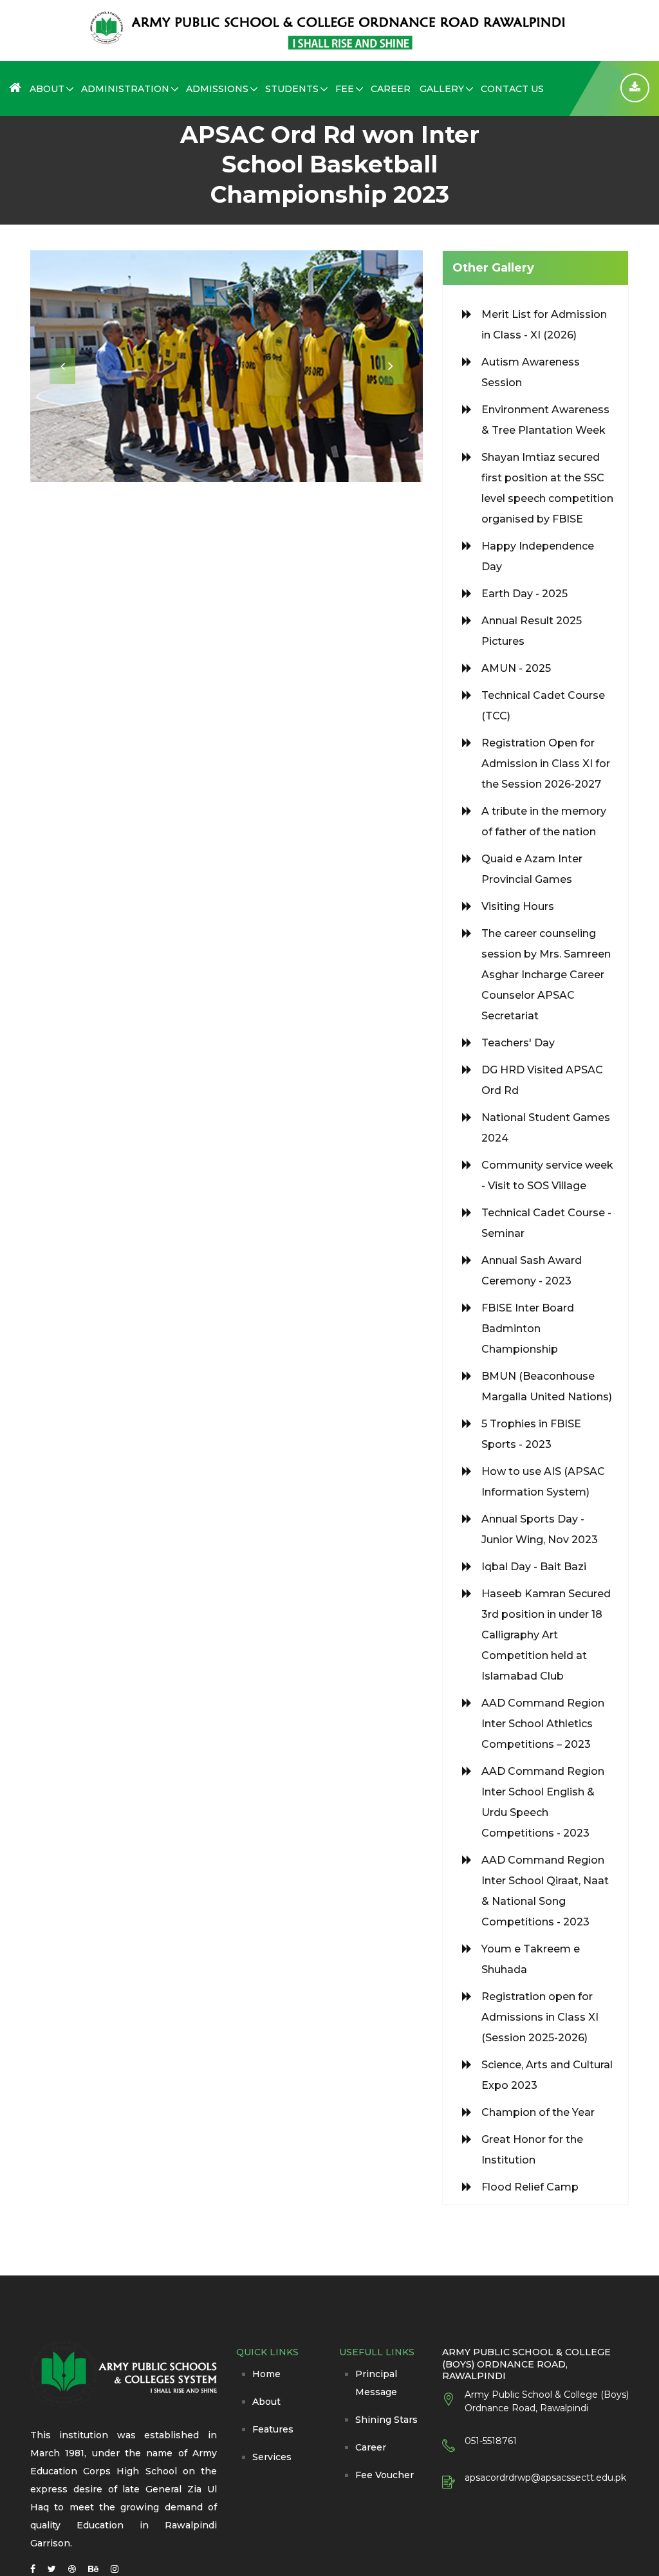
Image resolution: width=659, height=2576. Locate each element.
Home (266, 2374)
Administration (125, 89)
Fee (345, 89)
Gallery (442, 89)
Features (273, 2429)
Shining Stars (386, 2420)
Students (292, 89)
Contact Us (512, 89)
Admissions (217, 89)
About (47, 89)
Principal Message (376, 2383)
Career (391, 89)
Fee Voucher (385, 2475)
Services (272, 2457)
